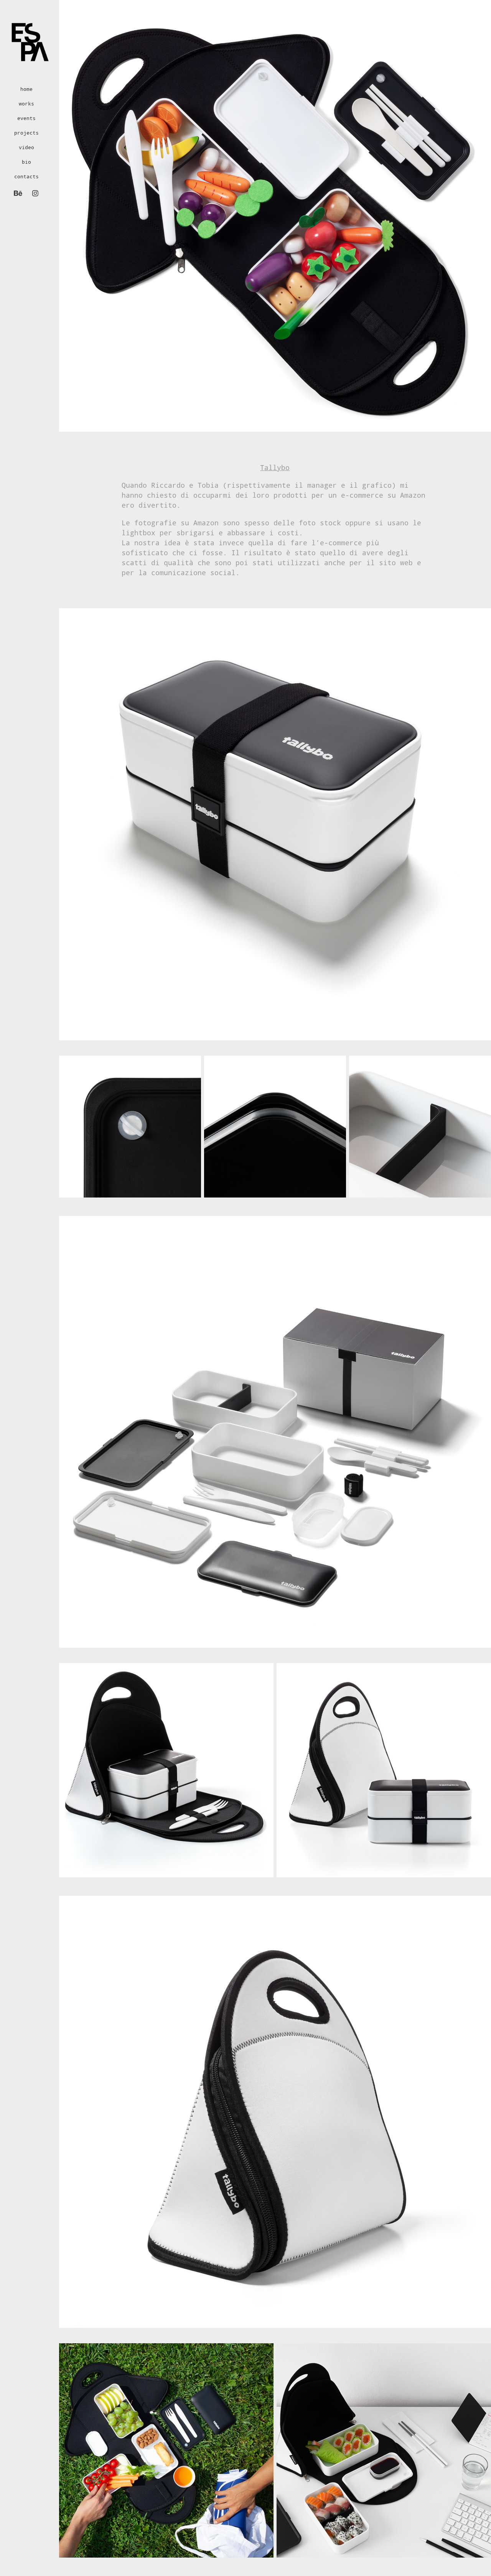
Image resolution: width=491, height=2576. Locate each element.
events (26, 118)
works (26, 104)
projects (26, 133)
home (26, 89)
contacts (26, 176)
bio (26, 162)
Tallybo (275, 467)
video (26, 147)
